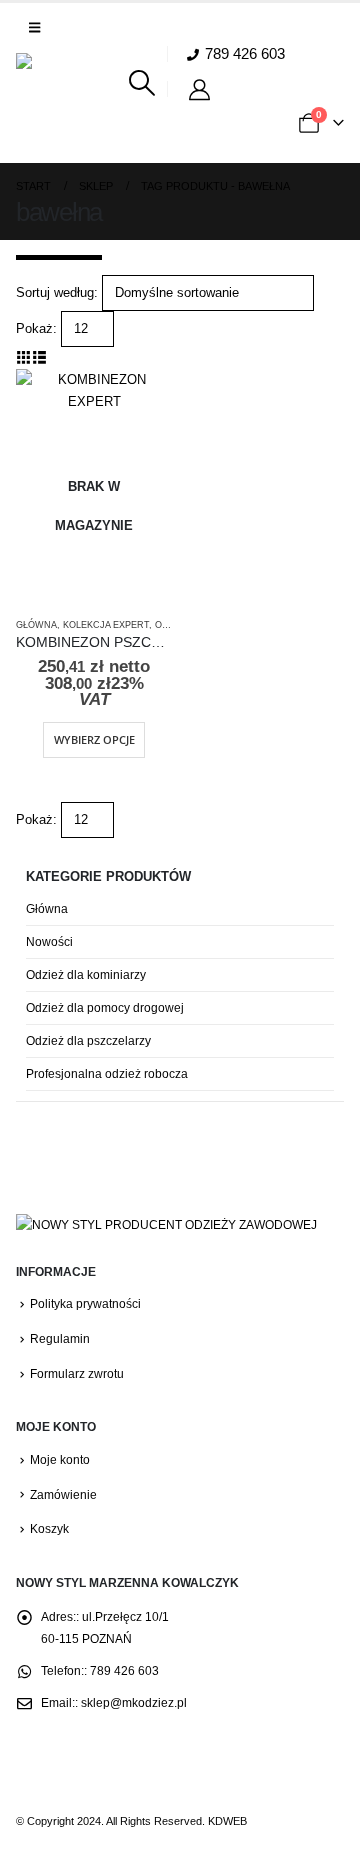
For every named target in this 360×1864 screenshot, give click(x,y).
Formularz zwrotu (77, 1373)
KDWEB (227, 1821)
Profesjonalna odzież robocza (107, 1074)
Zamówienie (63, 1494)
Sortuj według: (57, 292)
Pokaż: (36, 328)
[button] (34, 28)
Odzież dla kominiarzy (86, 975)
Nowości (49, 942)
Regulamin (60, 1338)
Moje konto (60, 1459)
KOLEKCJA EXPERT (106, 625)
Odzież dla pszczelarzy (88, 1041)
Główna (36, 625)
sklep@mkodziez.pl (134, 1702)
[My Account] (202, 89)
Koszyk (49, 1528)
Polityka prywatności (85, 1303)
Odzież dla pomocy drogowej (105, 1008)
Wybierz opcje (94, 739)
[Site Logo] (71, 108)
